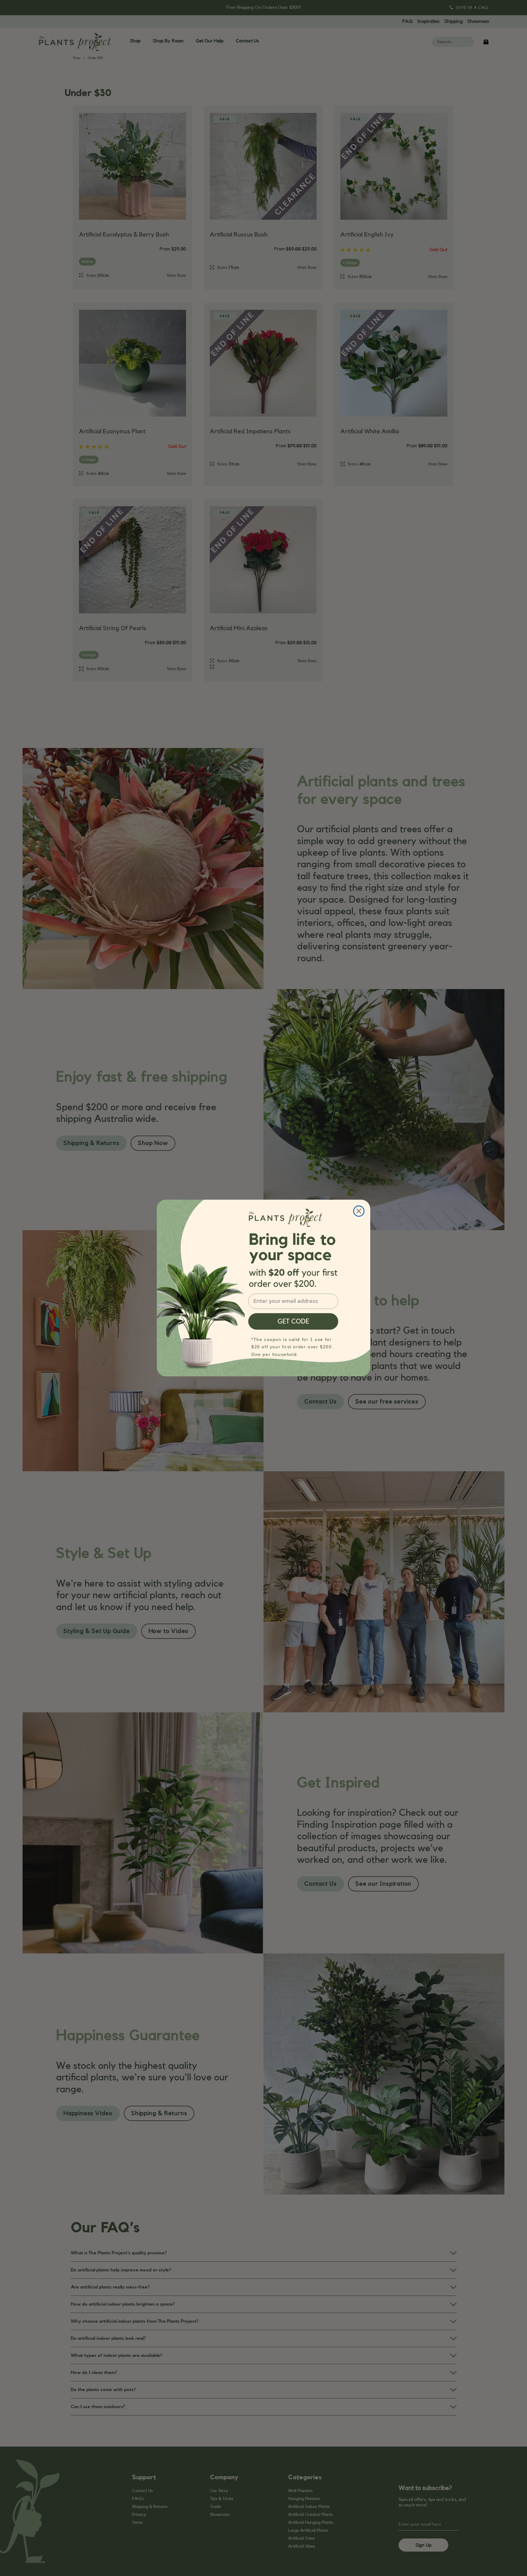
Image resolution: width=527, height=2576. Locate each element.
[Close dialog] (359, 1211)
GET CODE (293, 1321)
